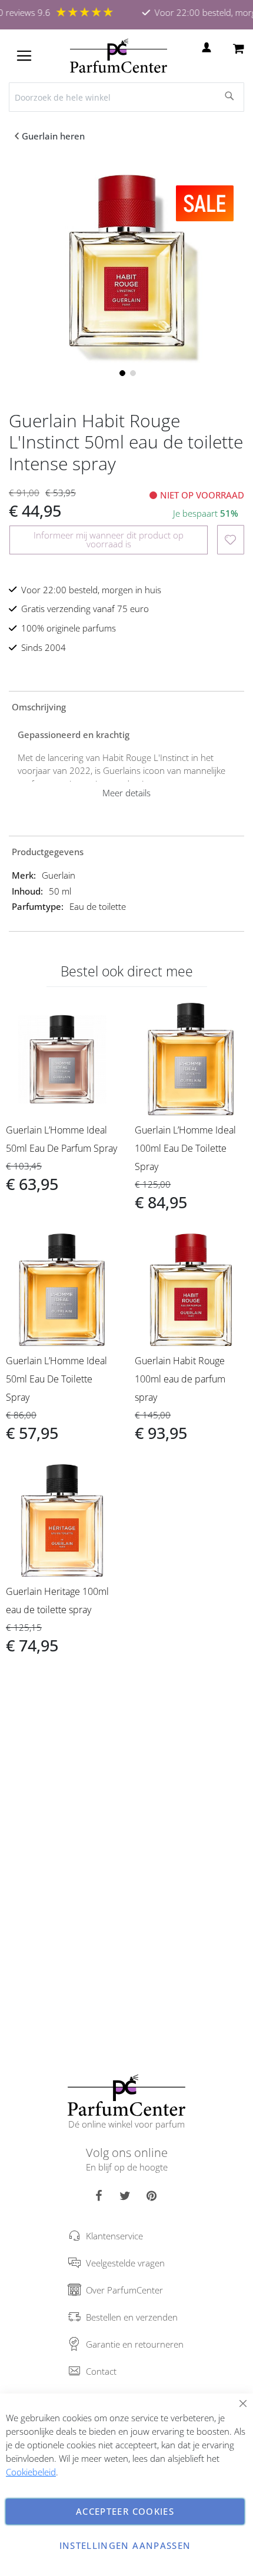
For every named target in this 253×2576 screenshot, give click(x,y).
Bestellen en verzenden (132, 2317)
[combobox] (126, 97)
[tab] (126, 706)
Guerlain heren (53, 136)
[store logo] (119, 56)
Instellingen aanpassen (125, 2545)
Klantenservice (114, 2236)
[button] (121, 372)
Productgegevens (48, 852)
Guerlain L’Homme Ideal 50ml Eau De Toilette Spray (56, 1379)
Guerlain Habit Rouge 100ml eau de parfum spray (180, 1379)
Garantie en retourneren (135, 2344)
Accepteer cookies (125, 2511)
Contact (101, 2371)
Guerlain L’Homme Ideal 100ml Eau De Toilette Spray (185, 1148)
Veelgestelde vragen (125, 2263)
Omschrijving (39, 707)
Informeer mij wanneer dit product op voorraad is (109, 539)
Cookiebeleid (31, 2472)
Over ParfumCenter (124, 2290)
